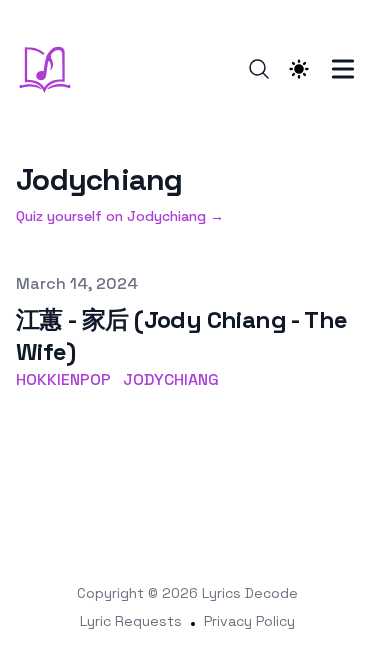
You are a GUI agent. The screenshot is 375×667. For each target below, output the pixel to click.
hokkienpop (63, 379)
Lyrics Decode (250, 593)
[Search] (259, 69)
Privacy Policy (249, 621)
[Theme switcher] (299, 69)
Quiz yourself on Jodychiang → (120, 216)
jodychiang (171, 379)
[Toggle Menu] (343, 69)
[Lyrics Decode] (51, 69)
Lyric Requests (131, 621)
